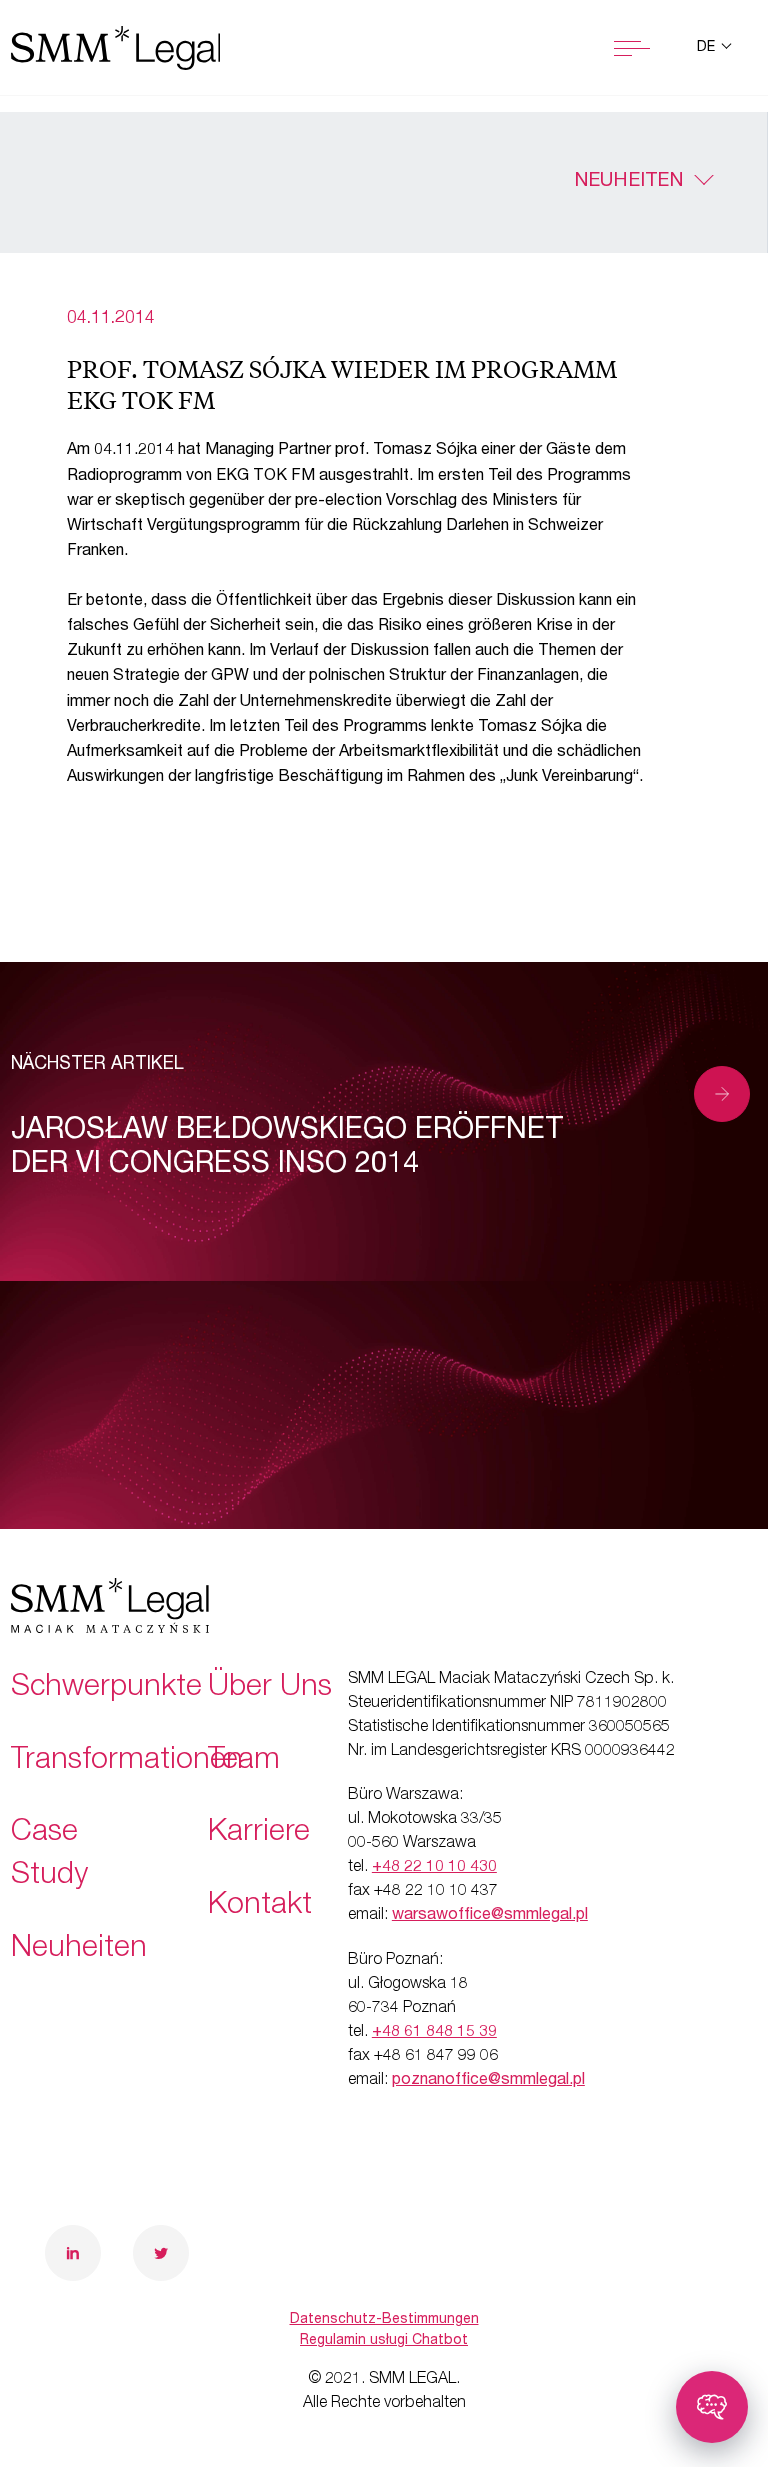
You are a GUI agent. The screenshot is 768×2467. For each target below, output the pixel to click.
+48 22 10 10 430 (434, 1868)
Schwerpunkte (106, 1689)
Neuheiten (628, 182)
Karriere (259, 1834)
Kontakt (260, 1907)
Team (244, 1762)
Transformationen (127, 1762)
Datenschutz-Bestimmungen (384, 2320)
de (708, 48)
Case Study (49, 1855)
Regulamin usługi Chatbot (384, 2341)
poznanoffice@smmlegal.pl (488, 2081)
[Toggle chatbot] (712, 2407)
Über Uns (270, 1689)
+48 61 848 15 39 (434, 2033)
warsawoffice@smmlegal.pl (490, 1916)
